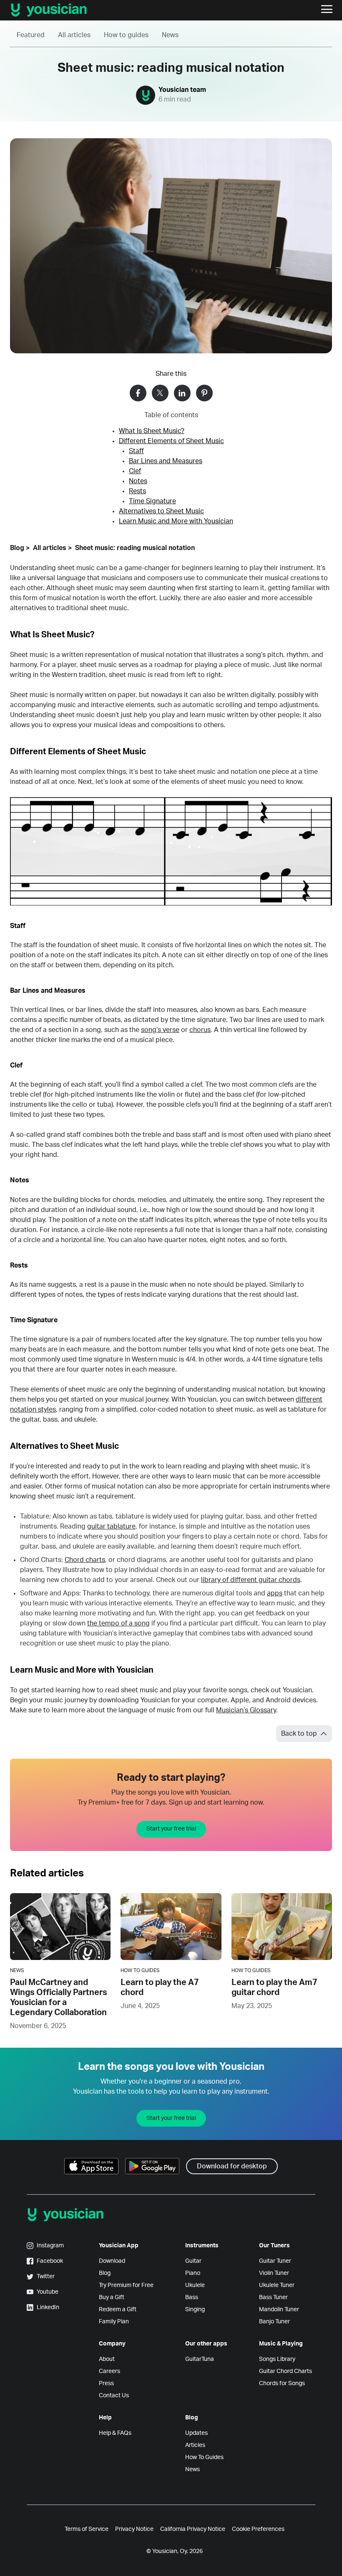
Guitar (193, 2261)
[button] (327, 10)
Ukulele (195, 2285)
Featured (31, 35)
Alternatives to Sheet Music (161, 511)
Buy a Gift (112, 2297)
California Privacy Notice (193, 2529)
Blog (17, 548)
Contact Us (114, 2396)
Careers (109, 2371)
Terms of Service (87, 2529)
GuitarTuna (200, 2359)
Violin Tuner (274, 2273)
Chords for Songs (282, 2383)
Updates (196, 2433)
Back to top (299, 1734)
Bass (192, 2297)
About (107, 2359)
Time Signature (152, 501)
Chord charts (85, 1560)
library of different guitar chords (251, 1580)
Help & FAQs (115, 2433)
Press (106, 2383)
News (170, 35)
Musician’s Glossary (246, 1710)
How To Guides (204, 2457)
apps (275, 1593)
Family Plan (114, 2322)
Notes (138, 481)
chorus (200, 1030)
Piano (193, 2273)
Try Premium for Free (126, 2285)
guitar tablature (111, 1526)
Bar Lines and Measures (166, 461)
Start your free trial (171, 1829)
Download (112, 2261)
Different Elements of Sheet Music (171, 441)
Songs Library (277, 2359)
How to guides (126, 35)
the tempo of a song (118, 1623)
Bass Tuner (273, 2297)
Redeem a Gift (118, 2310)
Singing (195, 2310)
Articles (195, 2445)
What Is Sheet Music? (152, 431)
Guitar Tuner (275, 2261)
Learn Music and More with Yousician (176, 521)
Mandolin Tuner (279, 2310)
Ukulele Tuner (277, 2285)
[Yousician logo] (83, 10)
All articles (74, 35)
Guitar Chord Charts (285, 2371)
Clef (135, 471)
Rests (137, 491)
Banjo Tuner (274, 2322)
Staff (136, 451)
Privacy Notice (134, 2529)
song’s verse (160, 1030)
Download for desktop (232, 2166)
